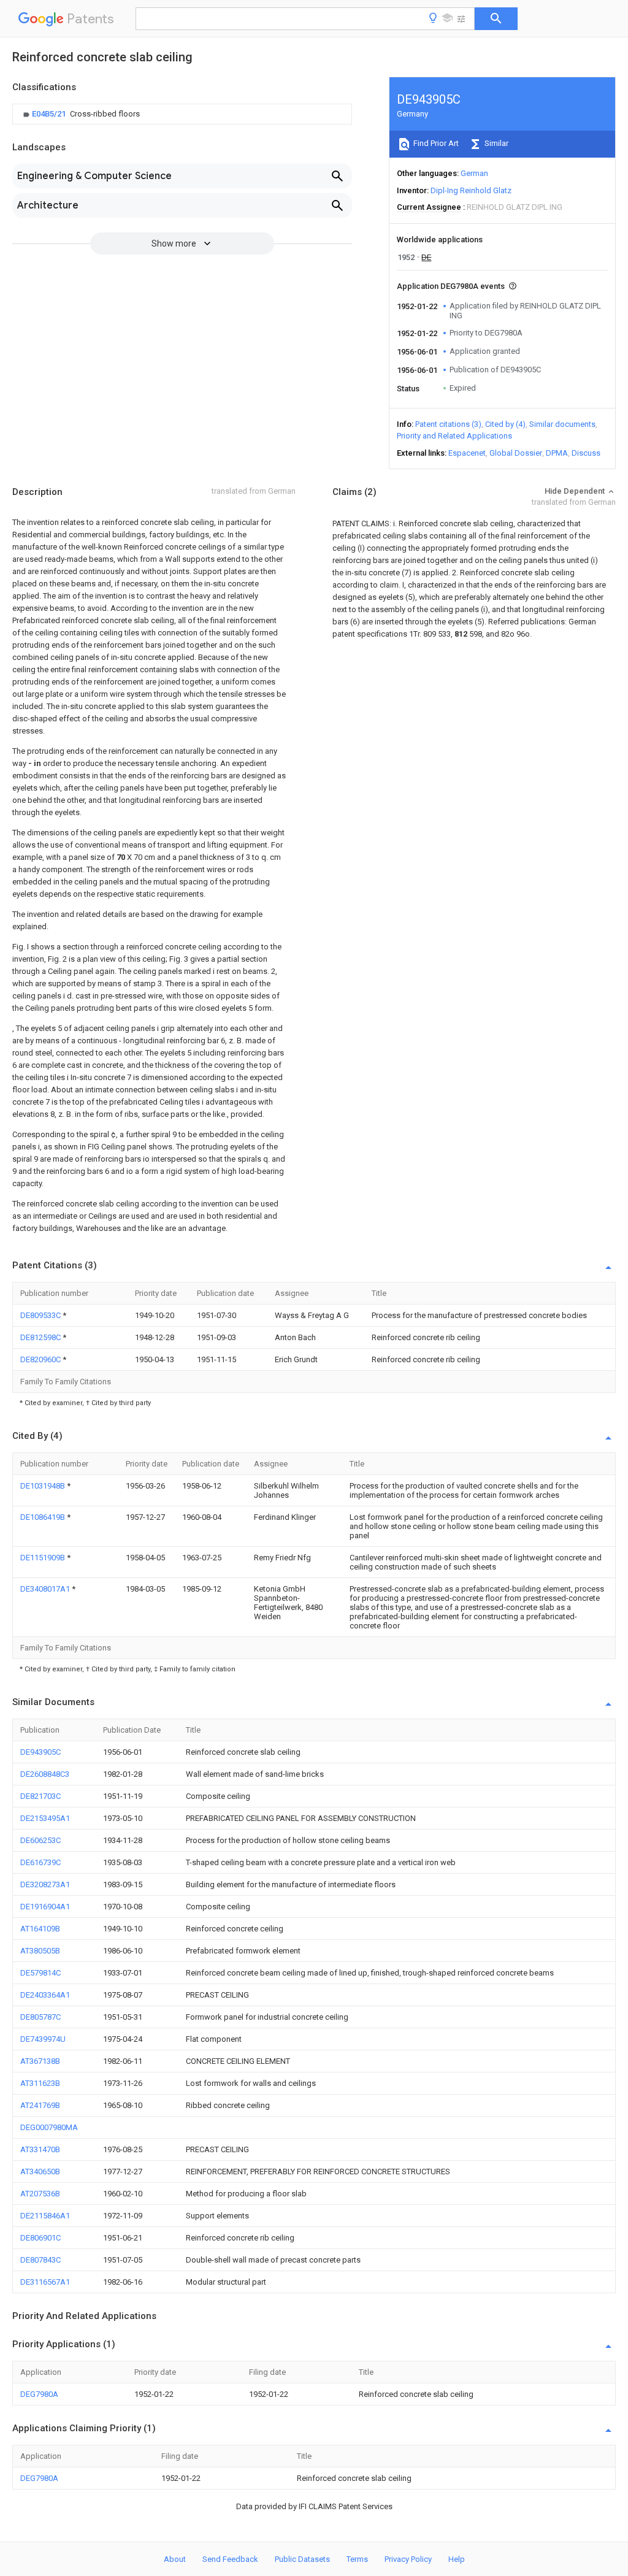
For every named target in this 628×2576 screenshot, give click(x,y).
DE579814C (40, 1973)
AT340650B (40, 2172)
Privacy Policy (408, 2559)
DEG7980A (39, 2394)
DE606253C (40, 1840)
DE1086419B (44, 1517)
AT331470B (40, 2149)
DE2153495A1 (45, 1818)
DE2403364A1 (45, 1995)
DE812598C (41, 1337)
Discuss (586, 453)
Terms (357, 2559)
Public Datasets (302, 2559)
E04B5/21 (50, 114)
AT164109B (40, 1929)
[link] (80, 114)
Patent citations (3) (448, 424)
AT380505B (40, 1951)
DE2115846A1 (45, 2216)
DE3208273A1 (45, 1884)
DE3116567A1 (45, 2282)
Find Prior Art (435, 143)
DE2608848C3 (45, 1774)
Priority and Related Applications (454, 436)
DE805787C (40, 2017)
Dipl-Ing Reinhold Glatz (471, 190)
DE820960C (41, 1359)
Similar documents (562, 424)
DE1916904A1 (45, 1907)
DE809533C (41, 1315)
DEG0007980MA (49, 2127)
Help (457, 2559)
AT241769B (40, 2105)
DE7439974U (43, 2039)
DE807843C (40, 2260)
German (474, 173)
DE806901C (40, 2238)
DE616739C (40, 1862)
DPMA (557, 453)
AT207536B (40, 2194)
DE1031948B (44, 1486)
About (175, 2559)
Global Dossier (516, 453)
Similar (496, 143)
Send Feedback (230, 2559)
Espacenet (467, 453)
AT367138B (40, 2061)
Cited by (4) (505, 424)
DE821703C (40, 1796)
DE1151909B (44, 1558)
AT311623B (40, 2083)
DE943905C (40, 1752)
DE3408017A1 (46, 1589)
